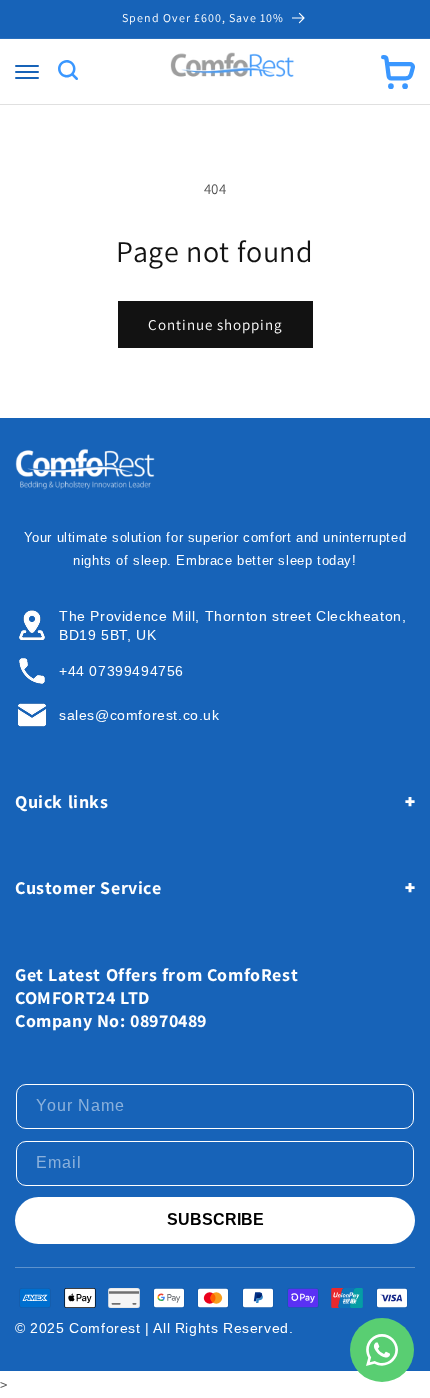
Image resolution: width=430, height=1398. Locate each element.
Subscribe (215, 1219)
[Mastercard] (213, 1298)
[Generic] (124, 1298)
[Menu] (27, 72)
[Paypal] (258, 1298)
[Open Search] (68, 71)
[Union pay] (347, 1298)
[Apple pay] (80, 1298)
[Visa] (392, 1298)
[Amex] (35, 1298)
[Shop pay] (303, 1298)
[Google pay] (169, 1298)
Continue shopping (215, 324)
